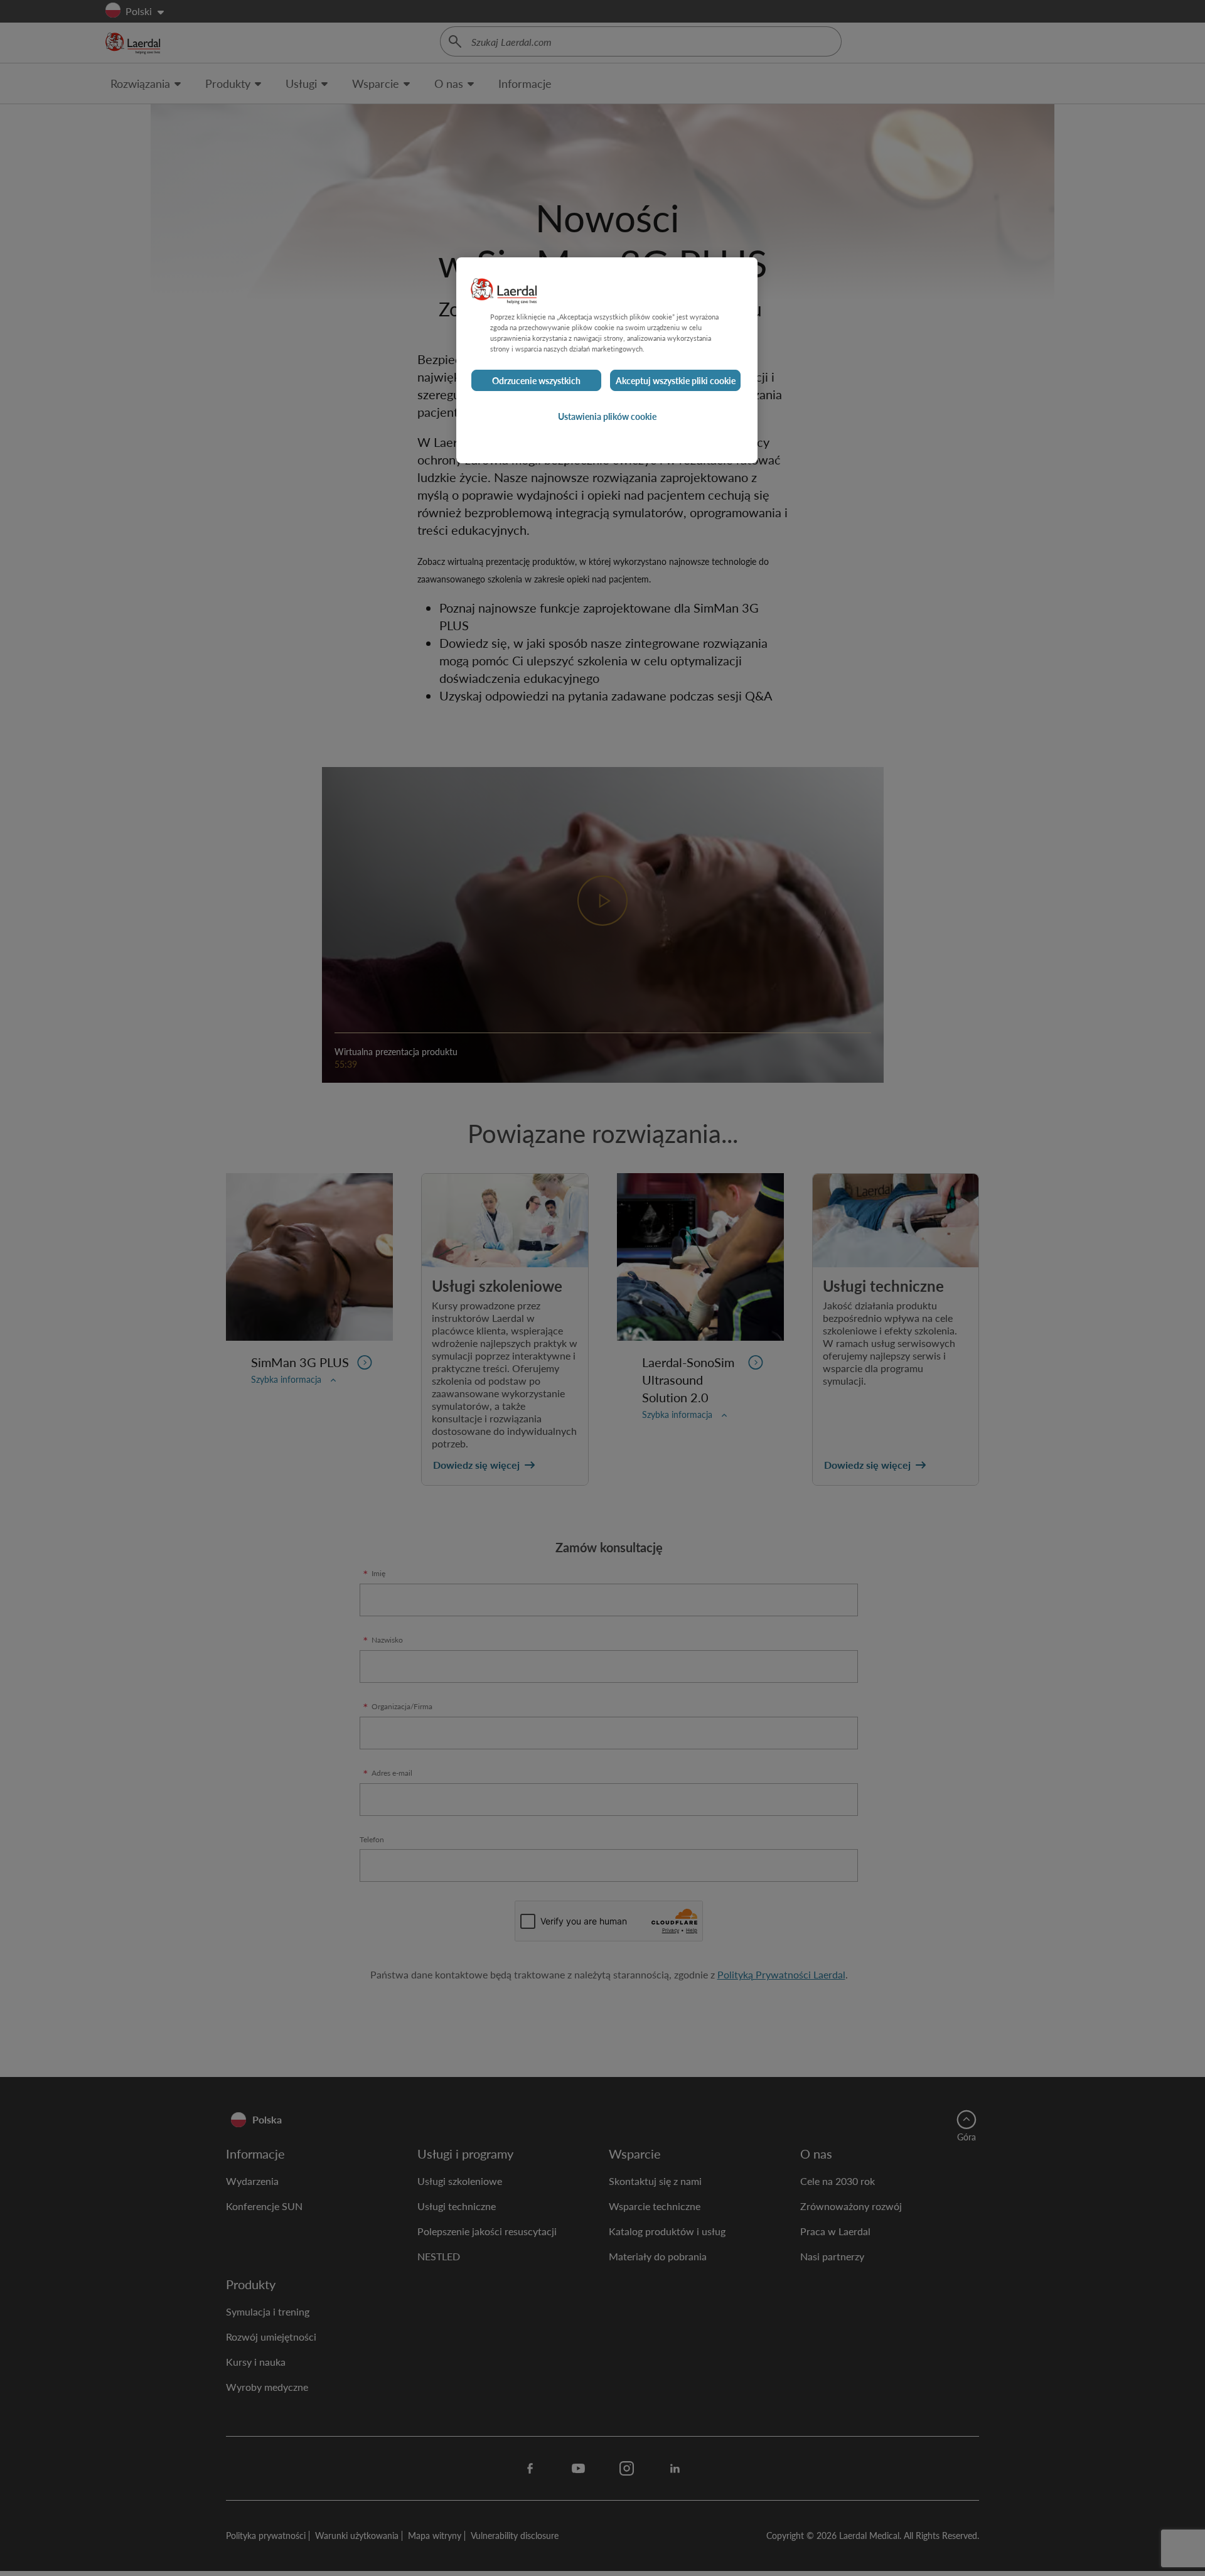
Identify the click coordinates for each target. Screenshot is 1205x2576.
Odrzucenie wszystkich (536, 381)
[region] (607, 360)
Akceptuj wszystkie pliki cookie (676, 381)
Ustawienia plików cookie (607, 417)
